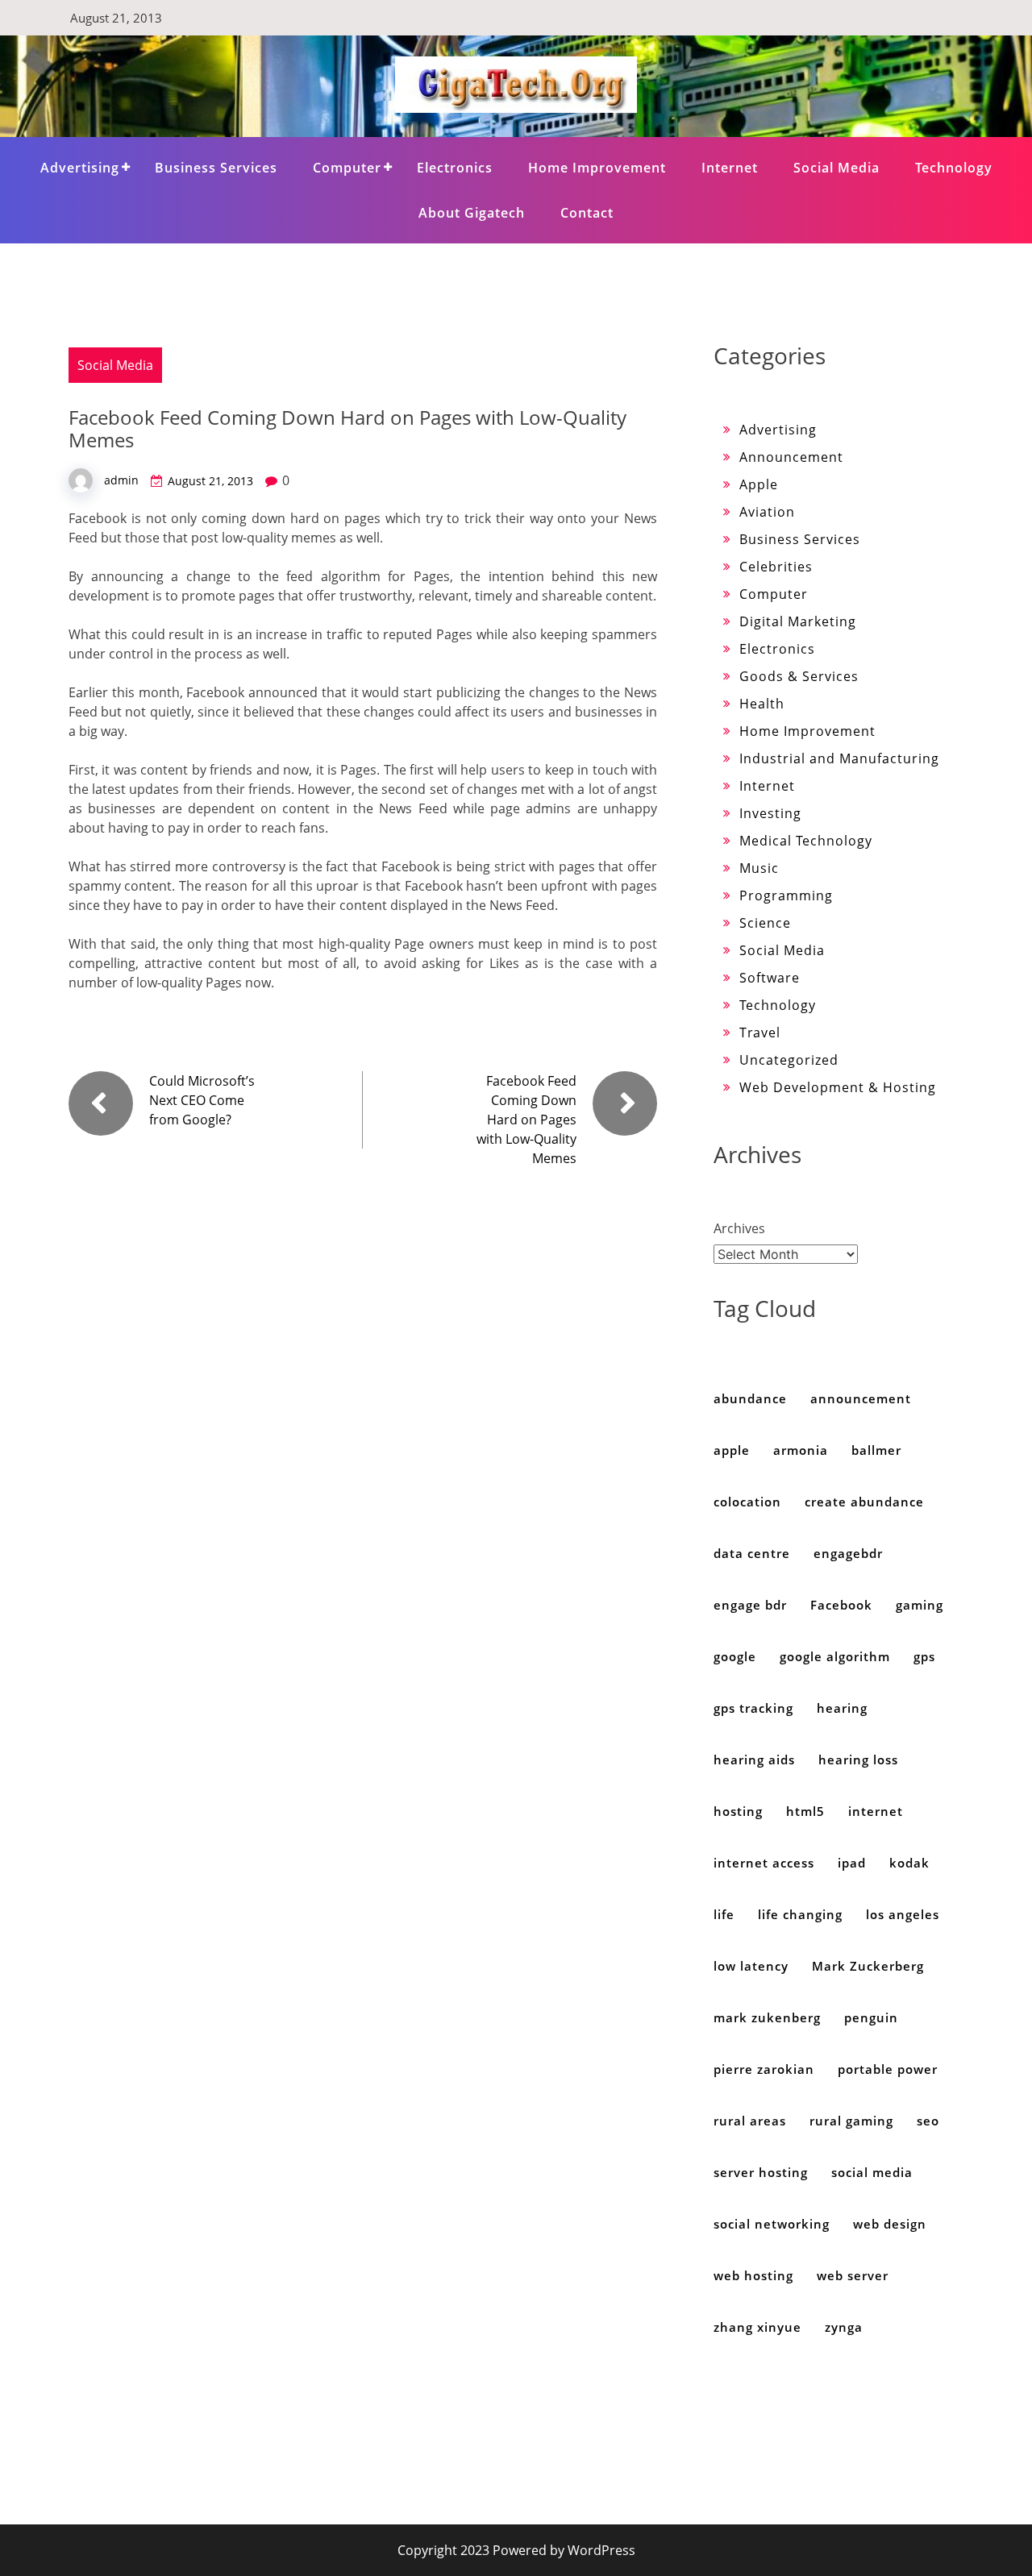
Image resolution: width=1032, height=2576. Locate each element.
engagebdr (848, 1553)
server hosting (761, 2172)
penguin (871, 2017)
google (735, 1656)
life (724, 1914)
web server (853, 2275)
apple (732, 1450)
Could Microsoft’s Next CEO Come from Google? (202, 1100)
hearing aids (754, 1760)
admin (121, 480)
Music (759, 868)
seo (928, 2121)
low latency (751, 1966)
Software (770, 978)
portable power (888, 2069)
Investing (770, 813)
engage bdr (750, 1605)
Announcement (791, 457)
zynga (844, 2327)
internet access (764, 1863)
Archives (739, 1228)
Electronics (455, 168)
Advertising (80, 168)
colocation (747, 1502)
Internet (730, 168)
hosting (738, 1811)
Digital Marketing (798, 621)
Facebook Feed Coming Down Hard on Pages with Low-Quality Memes (526, 1120)
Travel (760, 1032)
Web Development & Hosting (838, 1087)
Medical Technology (806, 841)
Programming (786, 895)
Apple (759, 484)
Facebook (841, 1605)
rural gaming (851, 2121)
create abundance (864, 1502)
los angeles (903, 1914)
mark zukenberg (767, 2017)
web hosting (753, 2275)
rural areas (750, 2121)
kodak (909, 1863)
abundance (750, 1398)
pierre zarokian (764, 2069)
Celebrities (776, 567)
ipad (852, 1863)
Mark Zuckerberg (868, 1966)
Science (765, 923)
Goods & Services (799, 676)
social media (872, 2172)
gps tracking (753, 1708)
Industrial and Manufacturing (839, 758)
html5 (805, 1811)
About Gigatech (472, 213)
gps (924, 1656)
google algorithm (835, 1656)
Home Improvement (597, 168)
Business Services (216, 168)
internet (876, 1811)
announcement (861, 1398)
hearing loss (858, 1760)
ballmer (876, 1450)
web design (890, 2224)
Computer (347, 168)
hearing (842, 1708)
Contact (587, 213)
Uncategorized (789, 1060)
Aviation (767, 512)
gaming (920, 1605)
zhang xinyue (757, 2327)
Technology (954, 168)
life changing (800, 1914)
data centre (752, 1553)
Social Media (836, 168)
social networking (772, 2224)
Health (762, 704)
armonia (801, 1450)
